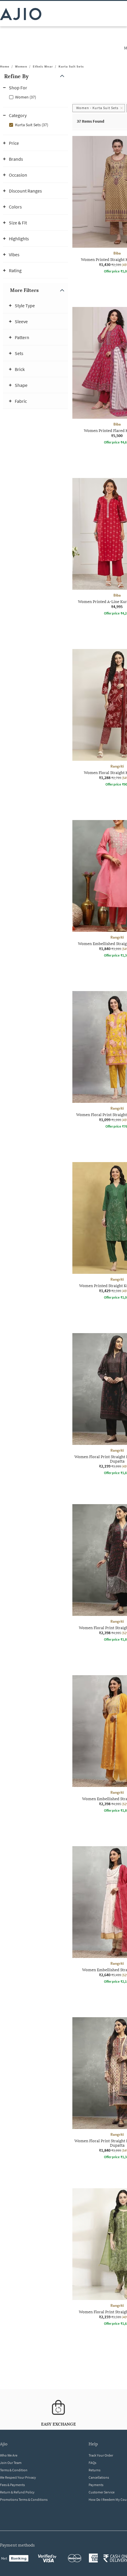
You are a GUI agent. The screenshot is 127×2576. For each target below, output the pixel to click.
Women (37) (26, 97)
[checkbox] (35, 97)
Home (5, 66)
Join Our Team (11, 2463)
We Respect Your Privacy (18, 2477)
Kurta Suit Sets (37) (32, 125)
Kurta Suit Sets (71, 66)
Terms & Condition (14, 2470)
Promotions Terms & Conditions (24, 2499)
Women (21, 66)
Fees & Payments (12, 2485)
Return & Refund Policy (17, 2492)
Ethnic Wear (43, 66)
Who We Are (9, 2455)
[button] (35, 76)
